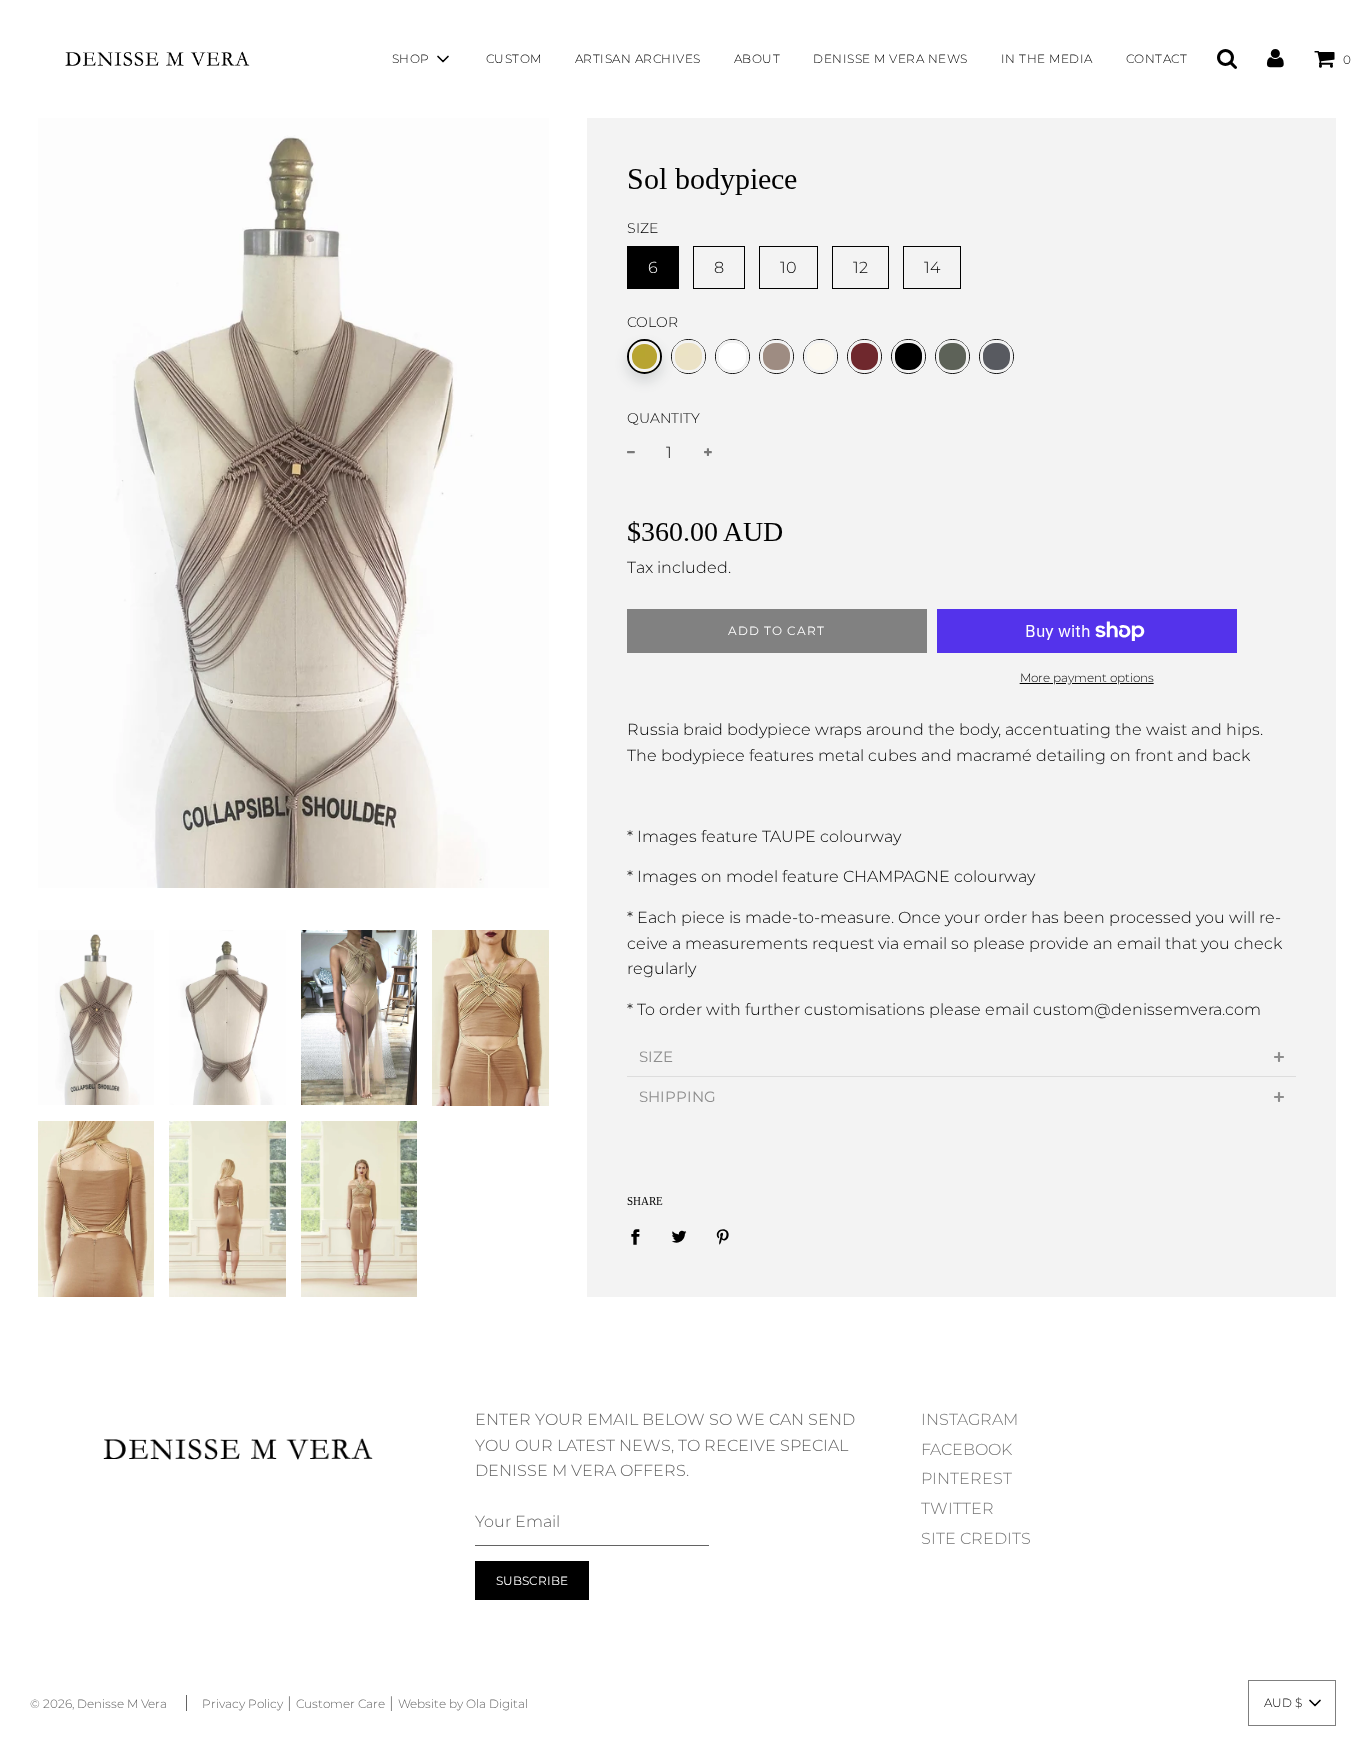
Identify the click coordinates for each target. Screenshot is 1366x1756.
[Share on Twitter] (679, 1236)
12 (860, 267)
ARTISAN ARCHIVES (638, 58)
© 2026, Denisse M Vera (98, 1703)
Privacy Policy (242, 1703)
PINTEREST (966, 1478)
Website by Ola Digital (463, 1703)
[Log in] (1275, 58)
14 (932, 267)
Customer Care (340, 1703)
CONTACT (1157, 58)
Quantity (663, 418)
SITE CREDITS (976, 1538)
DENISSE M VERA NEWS (890, 58)
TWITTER (957, 1508)
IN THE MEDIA (1047, 58)
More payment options (1087, 677)
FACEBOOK (966, 1449)
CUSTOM (514, 58)
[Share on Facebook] (641, 1236)
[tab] (961, 1056)
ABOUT (757, 58)
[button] (1292, 1703)
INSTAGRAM (969, 1419)
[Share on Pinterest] (723, 1236)
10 (788, 267)
